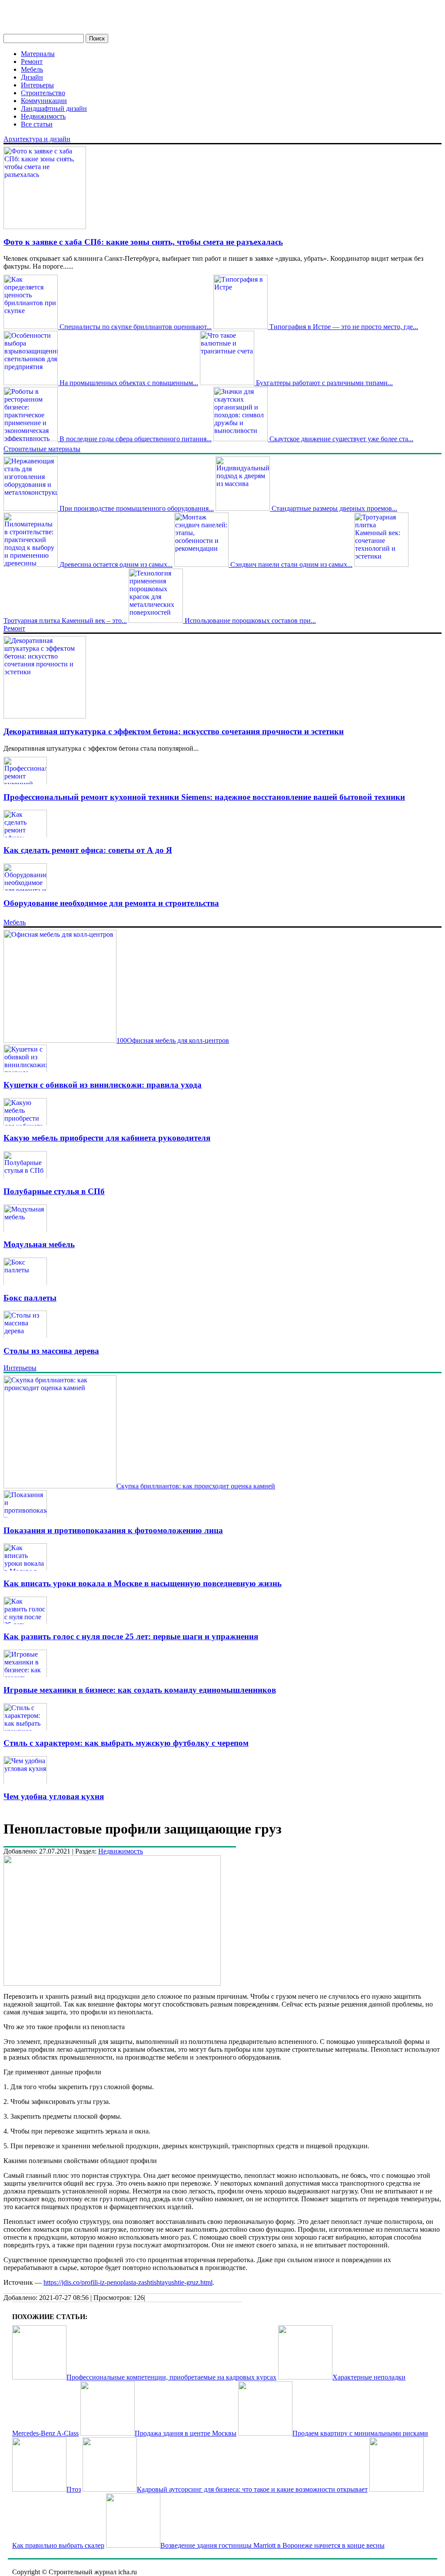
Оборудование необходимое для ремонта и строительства (111, 903)
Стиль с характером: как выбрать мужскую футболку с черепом (126, 1743)
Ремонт (32, 62)
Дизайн (32, 77)
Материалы (38, 54)
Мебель (32, 69)
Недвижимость (43, 116)
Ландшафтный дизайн (54, 108)
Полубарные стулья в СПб (54, 1191)
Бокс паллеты (30, 1298)
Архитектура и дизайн (37, 139)
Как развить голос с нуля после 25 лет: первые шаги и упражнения (131, 1636)
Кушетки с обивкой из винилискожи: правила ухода (103, 1085)
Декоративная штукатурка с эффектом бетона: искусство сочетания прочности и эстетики (174, 731)
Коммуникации (44, 101)
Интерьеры (37, 85)
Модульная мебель (39, 1244)
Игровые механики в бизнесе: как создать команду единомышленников (140, 1690)
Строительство (43, 93)
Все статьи (37, 124)
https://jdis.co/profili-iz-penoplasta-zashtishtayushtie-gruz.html (128, 2282)
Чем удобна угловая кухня (54, 1796)
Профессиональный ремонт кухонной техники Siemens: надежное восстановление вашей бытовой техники (204, 797)
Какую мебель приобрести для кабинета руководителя (107, 1138)
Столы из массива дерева (51, 1351)
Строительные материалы (42, 449)
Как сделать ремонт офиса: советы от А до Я (88, 850)
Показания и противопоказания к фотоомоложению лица (113, 1530)
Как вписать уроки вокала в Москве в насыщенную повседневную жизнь (143, 1583)
